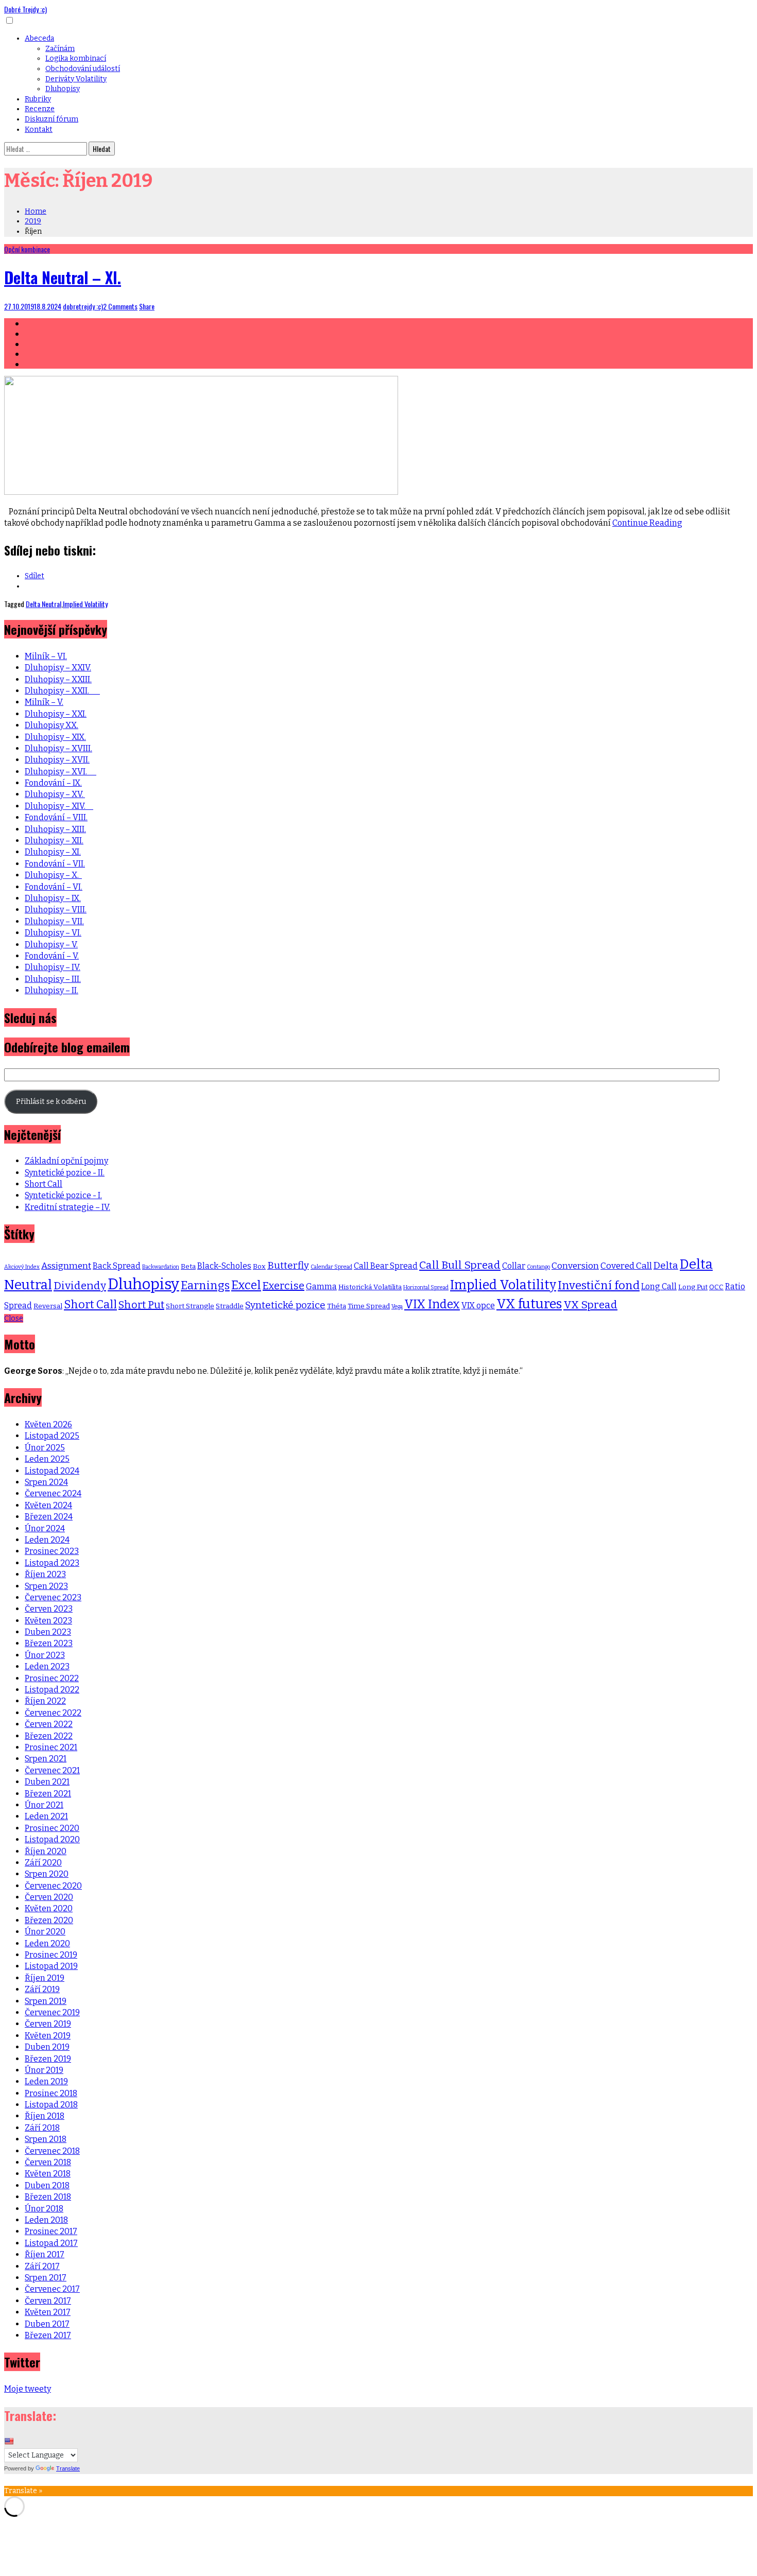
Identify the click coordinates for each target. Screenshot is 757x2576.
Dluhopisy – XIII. (55, 829)
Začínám (60, 49)
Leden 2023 (47, 1666)
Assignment (66, 1266)
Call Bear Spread (386, 1266)
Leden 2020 (47, 1943)
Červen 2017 (48, 2301)
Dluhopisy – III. (53, 979)
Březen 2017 (48, 2335)
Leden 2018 (46, 2220)
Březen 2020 (49, 1920)
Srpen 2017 (46, 2278)
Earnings (205, 1286)
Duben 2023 (48, 1632)
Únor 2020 (45, 1932)
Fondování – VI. (54, 887)
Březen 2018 (48, 2197)
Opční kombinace (27, 249)
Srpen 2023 (46, 1586)
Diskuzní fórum (51, 119)
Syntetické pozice (285, 1305)
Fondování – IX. (53, 783)
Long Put (693, 1287)
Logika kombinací (76, 58)
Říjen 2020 (46, 1851)
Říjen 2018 (45, 2116)
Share (147, 306)
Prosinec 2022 (52, 1678)
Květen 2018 (48, 2174)
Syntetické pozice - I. (63, 1195)
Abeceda (39, 38)
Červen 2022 (49, 1724)
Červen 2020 (49, 1897)
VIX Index (432, 1304)
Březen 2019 (48, 2059)
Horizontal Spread (426, 1287)
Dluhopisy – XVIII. (58, 748)
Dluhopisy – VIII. (56, 910)
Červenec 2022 (53, 1713)
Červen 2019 (48, 2024)
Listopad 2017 (51, 2243)
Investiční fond (599, 1285)
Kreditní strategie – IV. (67, 1207)
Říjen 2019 (45, 1978)
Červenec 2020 (53, 1886)
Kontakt (39, 129)
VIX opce (478, 1306)
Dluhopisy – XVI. (61, 772)
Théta (337, 1306)
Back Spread (117, 1266)
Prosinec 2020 (52, 1828)
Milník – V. (44, 702)
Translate (68, 2468)
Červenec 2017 (52, 2289)
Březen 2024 (49, 1517)
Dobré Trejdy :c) (25, 9)
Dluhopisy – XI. (53, 852)
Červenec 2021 (52, 1770)
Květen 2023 (48, 1621)
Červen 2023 (49, 1609)
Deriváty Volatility (76, 79)
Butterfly (288, 1265)
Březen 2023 (49, 1643)
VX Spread (590, 1305)
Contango (538, 1267)
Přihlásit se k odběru (51, 1102)
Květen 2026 (48, 1424)
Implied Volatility (85, 604)
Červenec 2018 (52, 2151)
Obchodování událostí (83, 69)
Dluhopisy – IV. (53, 967)
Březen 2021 (48, 1794)
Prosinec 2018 (51, 2093)
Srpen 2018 (46, 2139)
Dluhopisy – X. (53, 875)
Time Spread (369, 1306)
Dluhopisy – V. (51, 945)
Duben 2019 (47, 2047)
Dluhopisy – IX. (53, 898)
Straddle (230, 1306)
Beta (188, 1266)
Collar (514, 1266)
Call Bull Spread (460, 1265)
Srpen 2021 (46, 1759)
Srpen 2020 (47, 1874)
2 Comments (120, 306)
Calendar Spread (331, 1267)
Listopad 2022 (52, 1690)
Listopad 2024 (52, 1471)
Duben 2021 (47, 1782)
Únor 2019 (44, 2070)
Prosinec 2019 (51, 1955)
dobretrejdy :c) (83, 306)
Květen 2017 (48, 2312)
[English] (9, 2441)
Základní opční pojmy (66, 1161)
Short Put (141, 1305)
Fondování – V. (52, 956)
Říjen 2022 (45, 1701)
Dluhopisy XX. (51, 725)
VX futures (529, 1304)
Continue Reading (647, 523)
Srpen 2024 (46, 1482)
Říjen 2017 (45, 2254)
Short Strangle (190, 1306)
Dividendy (80, 1286)
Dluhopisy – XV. (55, 794)
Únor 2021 (44, 1805)
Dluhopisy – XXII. (62, 691)
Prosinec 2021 (51, 1747)
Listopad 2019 (51, 1966)
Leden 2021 (46, 1816)
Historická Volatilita (370, 1287)
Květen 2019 (48, 2036)
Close (14, 1318)
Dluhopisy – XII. (54, 841)
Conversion (575, 1266)
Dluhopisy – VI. (53, 933)
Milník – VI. (46, 656)
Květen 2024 (48, 1505)
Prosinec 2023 (52, 1551)
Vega (397, 1307)
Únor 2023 (45, 1655)
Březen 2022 (49, 1736)
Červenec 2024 (53, 1493)
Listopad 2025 (52, 1436)
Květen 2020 (49, 1908)
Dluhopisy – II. (51, 990)
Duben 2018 (47, 2185)
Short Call (44, 1184)
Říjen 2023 (45, 1574)
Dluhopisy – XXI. (56, 714)
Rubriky (38, 99)
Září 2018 (42, 2128)
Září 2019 (42, 1989)
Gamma (321, 1286)
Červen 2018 (48, 2162)
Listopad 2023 (52, 1563)
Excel (246, 1285)
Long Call (659, 1286)
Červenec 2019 (52, 2012)
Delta (666, 1265)
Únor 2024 (45, 1528)
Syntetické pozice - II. (65, 1173)
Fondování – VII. (55, 864)
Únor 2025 (45, 1448)
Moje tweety (28, 2389)
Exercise (283, 1286)
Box (259, 1266)
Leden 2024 (47, 1540)
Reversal (48, 1306)
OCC (716, 1287)
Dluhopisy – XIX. (55, 737)
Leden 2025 (47, 1459)
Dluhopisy (63, 89)
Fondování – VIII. (56, 817)
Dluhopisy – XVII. (57, 760)
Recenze (40, 109)
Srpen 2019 (46, 2001)
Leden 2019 (46, 2081)
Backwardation (161, 1267)
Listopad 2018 (51, 2105)
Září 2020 (43, 1863)
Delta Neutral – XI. (63, 277)
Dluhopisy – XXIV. (58, 668)
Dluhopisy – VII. (54, 921)
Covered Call (626, 1266)
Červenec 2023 (53, 1597)
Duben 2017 (47, 2324)
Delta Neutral (44, 604)
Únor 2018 (44, 2209)
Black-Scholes (224, 1266)
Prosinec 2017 (51, 2231)
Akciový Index (22, 1267)
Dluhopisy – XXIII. (58, 679)
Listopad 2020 (52, 1839)
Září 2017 (42, 2266)
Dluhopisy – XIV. (59, 806)
